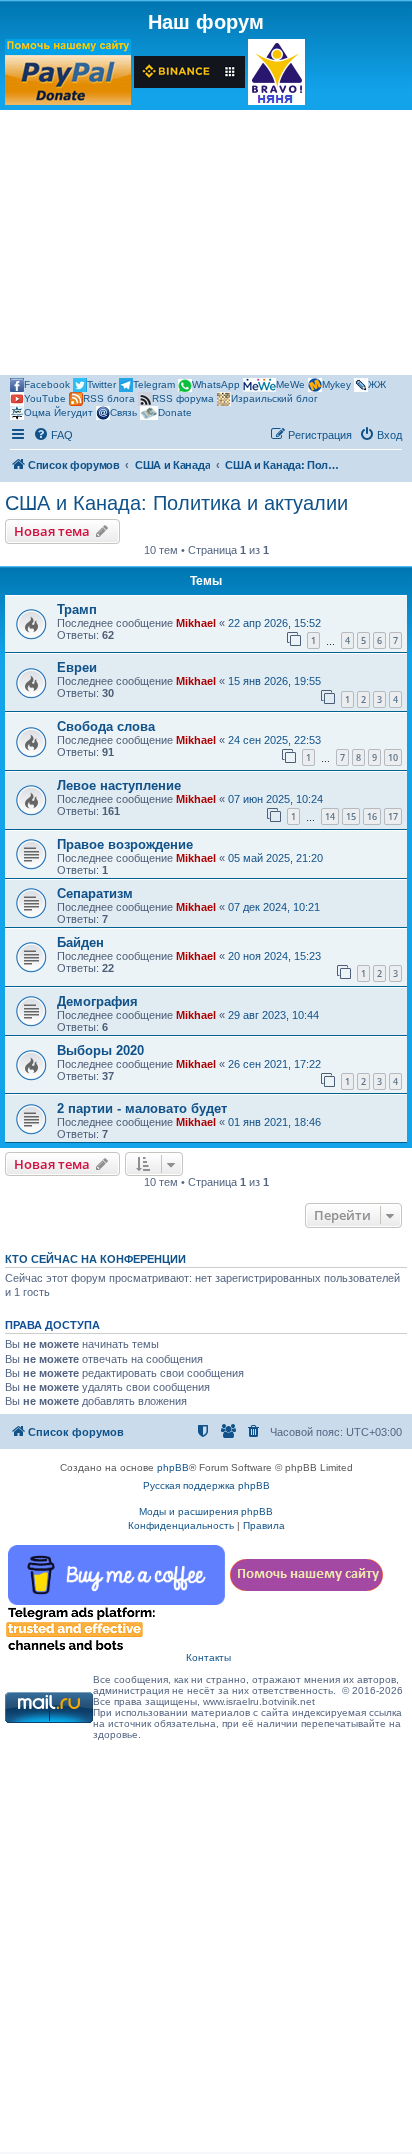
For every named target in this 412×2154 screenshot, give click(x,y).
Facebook (47, 384)
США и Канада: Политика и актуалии (176, 503)
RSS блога (109, 398)
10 (393, 757)
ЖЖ (377, 384)
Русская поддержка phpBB (206, 1485)
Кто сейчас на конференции (95, 1259)
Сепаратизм (95, 893)
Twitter (101, 384)
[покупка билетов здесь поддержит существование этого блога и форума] (276, 72)
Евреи (77, 667)
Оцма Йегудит (58, 412)
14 (330, 816)
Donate (175, 412)
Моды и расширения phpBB (206, 1511)
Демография (97, 1001)
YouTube (45, 398)
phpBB (173, 1467)
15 (351, 816)
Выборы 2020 (100, 1050)
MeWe (290, 384)
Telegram (154, 384)
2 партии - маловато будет (142, 1108)
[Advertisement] (206, 245)
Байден (80, 942)
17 (393, 816)
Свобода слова (106, 726)
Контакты (208, 1657)
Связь (123, 412)
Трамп (77, 609)
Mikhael (196, 623)
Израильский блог (274, 398)
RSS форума (183, 398)
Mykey (336, 384)
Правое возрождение (125, 844)
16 (372, 816)
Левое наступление (119, 785)
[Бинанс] (189, 72)
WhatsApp (216, 384)
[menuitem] (53, 435)
